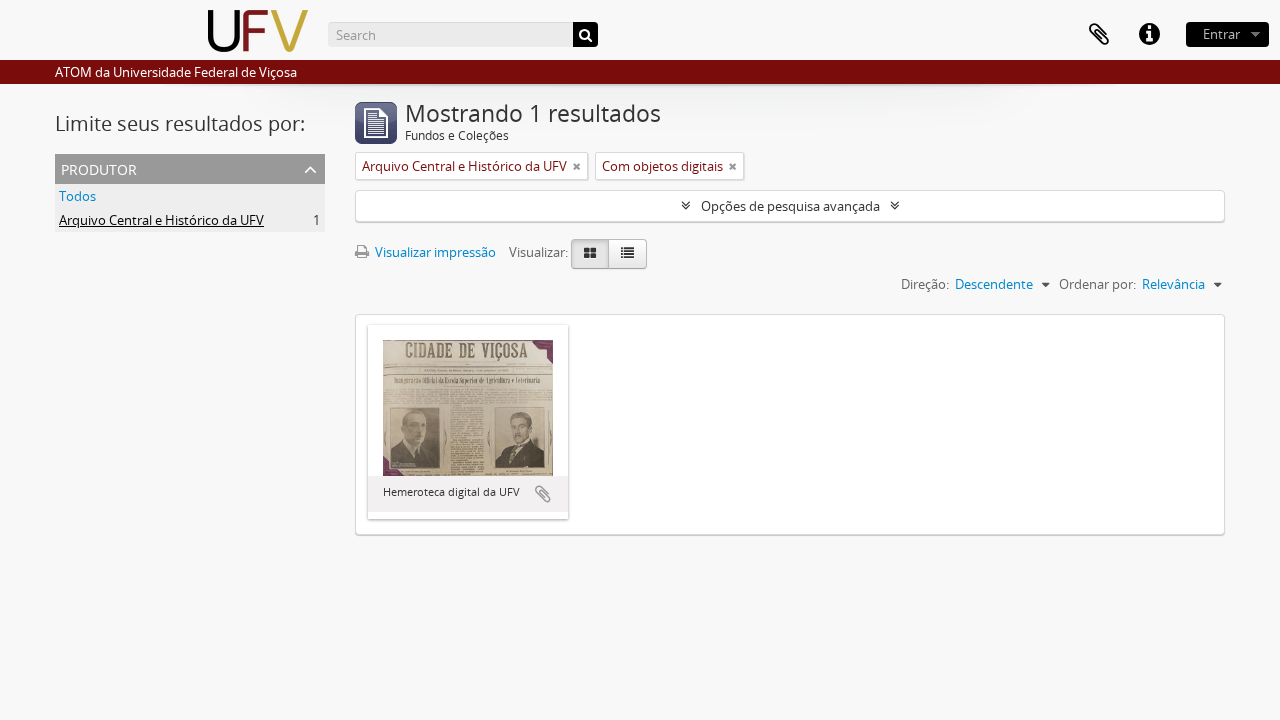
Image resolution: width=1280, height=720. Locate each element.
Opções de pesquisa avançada (790, 206)
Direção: (925, 284)
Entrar (1221, 34)
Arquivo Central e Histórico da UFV (161, 220)
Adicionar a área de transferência (543, 494)
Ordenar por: (1097, 284)
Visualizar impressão (434, 252)
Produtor (99, 167)
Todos (77, 196)
